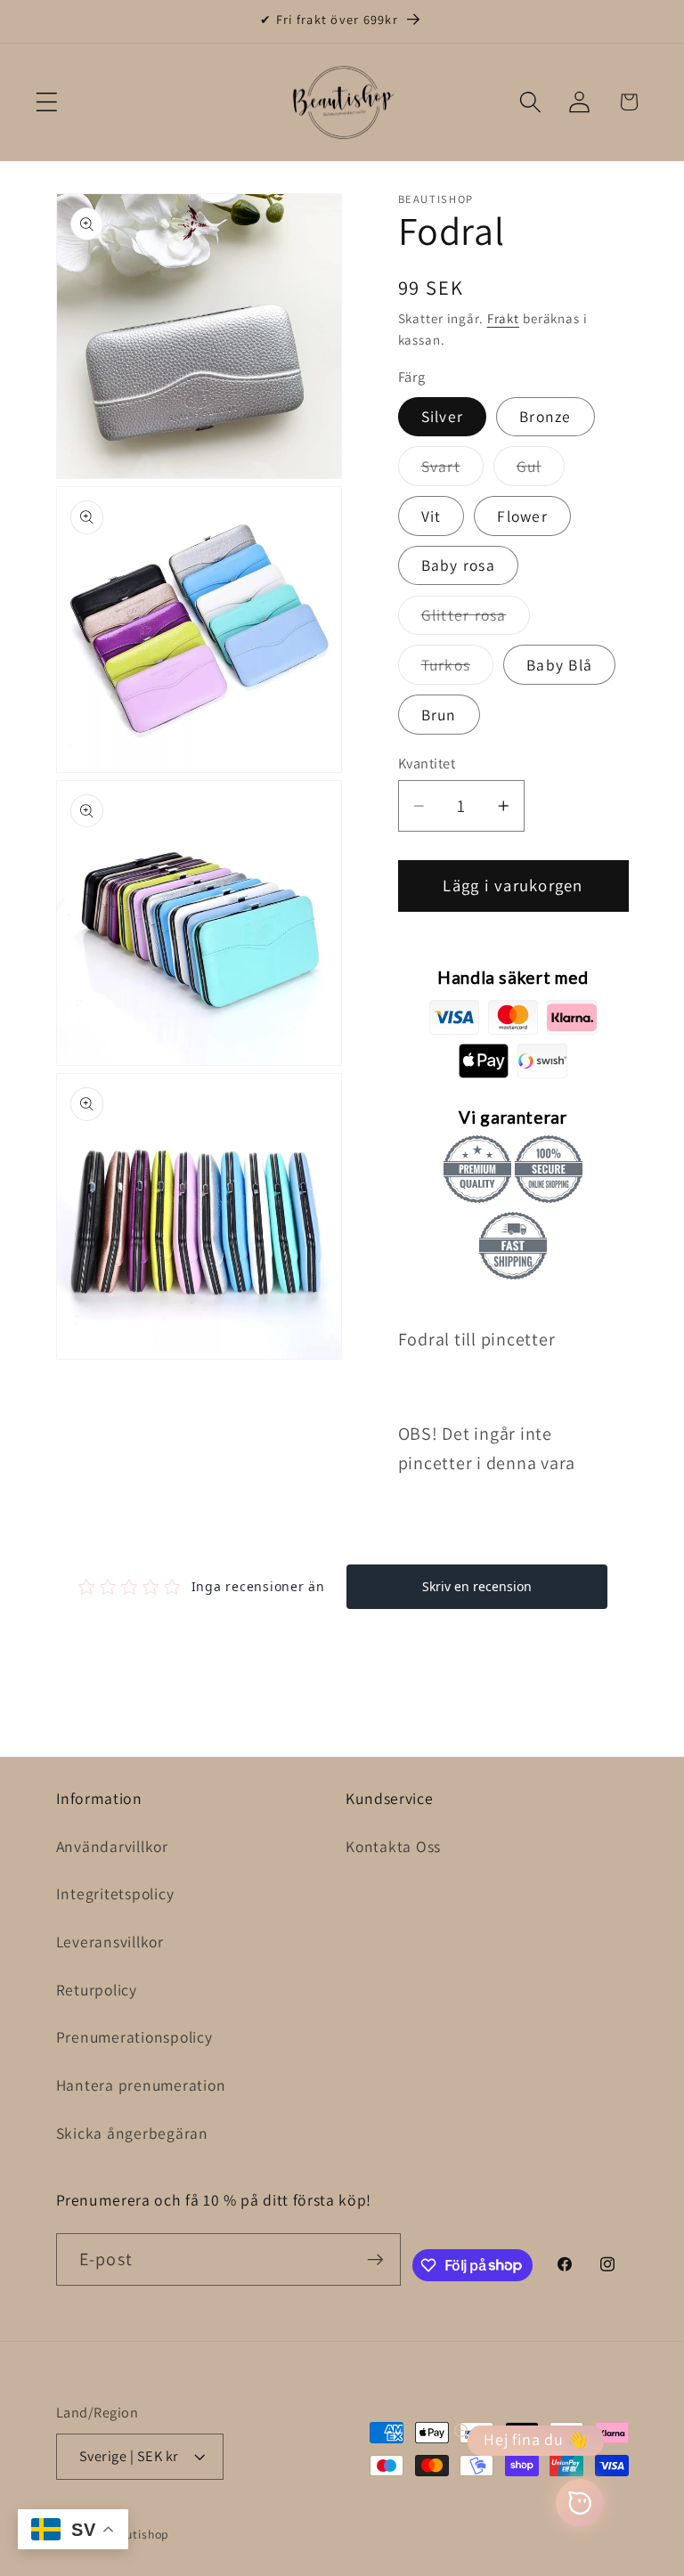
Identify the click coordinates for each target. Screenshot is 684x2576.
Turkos (458, 669)
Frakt (503, 318)
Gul (541, 471)
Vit (432, 516)
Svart (452, 471)
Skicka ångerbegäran (132, 2133)
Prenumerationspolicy (134, 2037)
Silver (443, 416)
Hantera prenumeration (141, 2085)
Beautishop (137, 2534)
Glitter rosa (476, 619)
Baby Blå (559, 665)
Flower (522, 516)
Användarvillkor (112, 1846)
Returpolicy (97, 1990)
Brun (439, 715)
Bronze (546, 416)
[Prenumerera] (375, 2259)
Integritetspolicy (115, 1893)
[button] (47, 102)
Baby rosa (458, 565)
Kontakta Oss (393, 1846)
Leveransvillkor (110, 1942)
